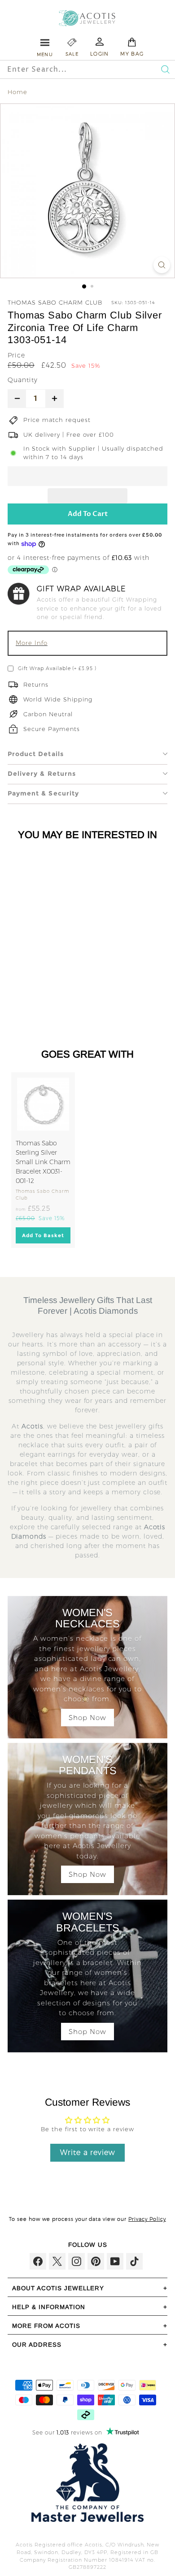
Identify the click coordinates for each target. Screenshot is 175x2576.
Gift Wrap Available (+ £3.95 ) (57, 668)
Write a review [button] (88, 2152)
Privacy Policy (147, 2219)
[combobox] (70, 69)
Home (17, 92)
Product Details (36, 754)
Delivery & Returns (42, 774)
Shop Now (87, 1718)
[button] (87, 476)
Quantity (23, 380)
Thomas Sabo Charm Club (55, 302)
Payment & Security (43, 793)
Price (16, 355)
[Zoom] (162, 265)
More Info (32, 643)
